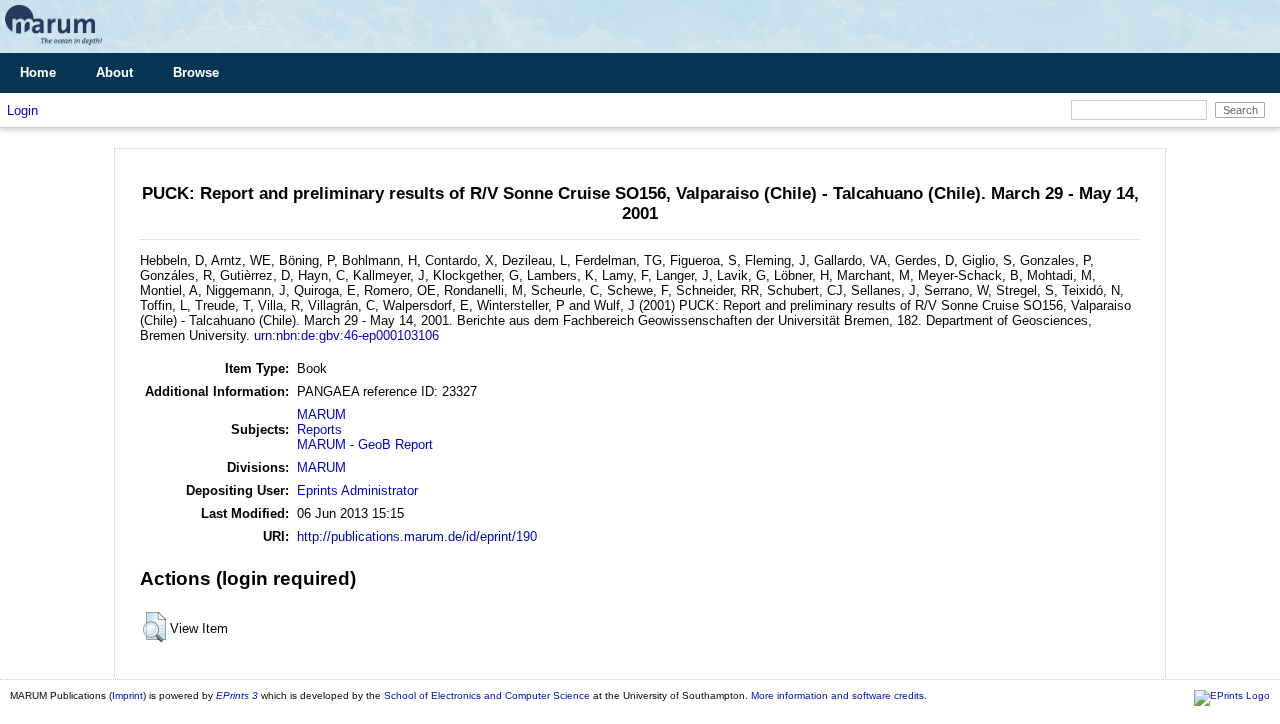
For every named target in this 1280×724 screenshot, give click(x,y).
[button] (154, 627)
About (114, 72)
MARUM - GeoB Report (365, 444)
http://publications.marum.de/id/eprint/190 (417, 536)
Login (22, 110)
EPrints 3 (237, 695)
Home (38, 72)
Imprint (127, 695)
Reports (319, 429)
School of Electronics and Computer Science (487, 695)
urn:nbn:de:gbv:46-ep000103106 (346, 335)
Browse (196, 72)
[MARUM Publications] (53, 45)
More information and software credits (837, 695)
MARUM (321, 414)
